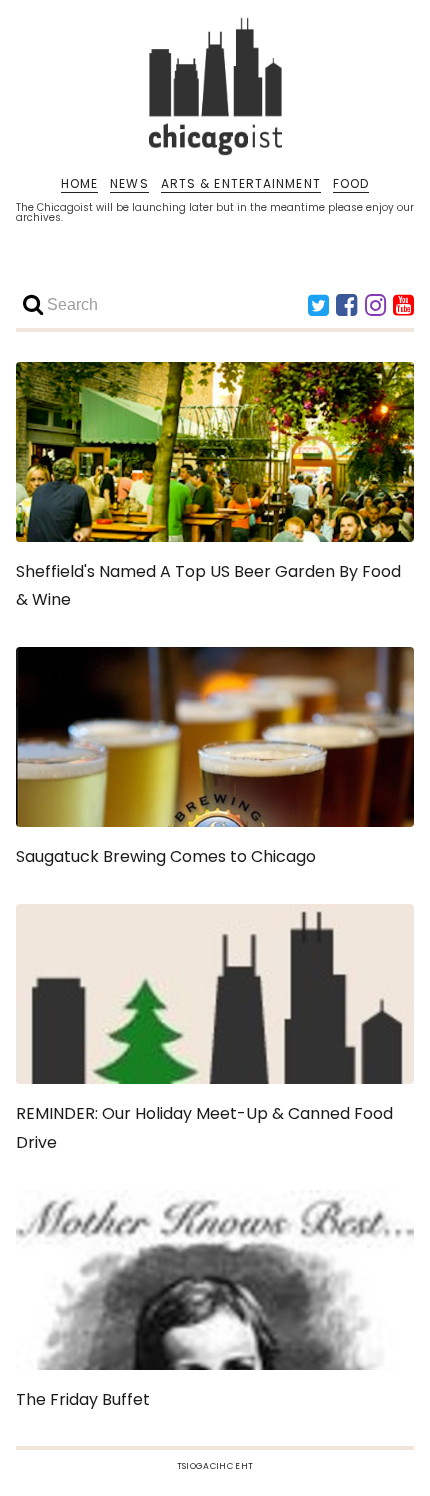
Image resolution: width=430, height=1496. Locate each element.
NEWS (129, 184)
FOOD (351, 184)
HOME (79, 184)
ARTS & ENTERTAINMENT (241, 184)
